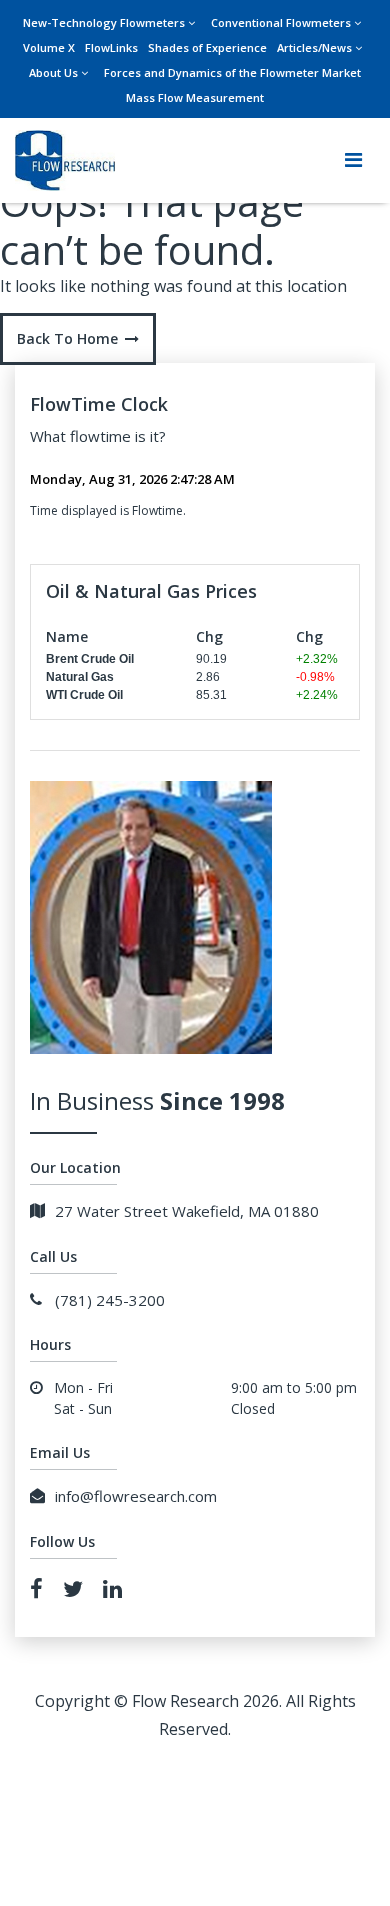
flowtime (100, 436)
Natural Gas (80, 677)
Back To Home (67, 338)
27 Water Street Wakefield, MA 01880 (187, 1211)
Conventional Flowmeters (281, 22)
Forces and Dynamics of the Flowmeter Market (232, 72)
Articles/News (314, 47)
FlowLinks (111, 47)
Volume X (49, 47)
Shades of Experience (207, 47)
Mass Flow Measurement (195, 97)
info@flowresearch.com (136, 1496)
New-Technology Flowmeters (104, 22)
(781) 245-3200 (110, 1300)
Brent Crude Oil (90, 659)
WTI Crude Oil (84, 695)
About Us (53, 72)
